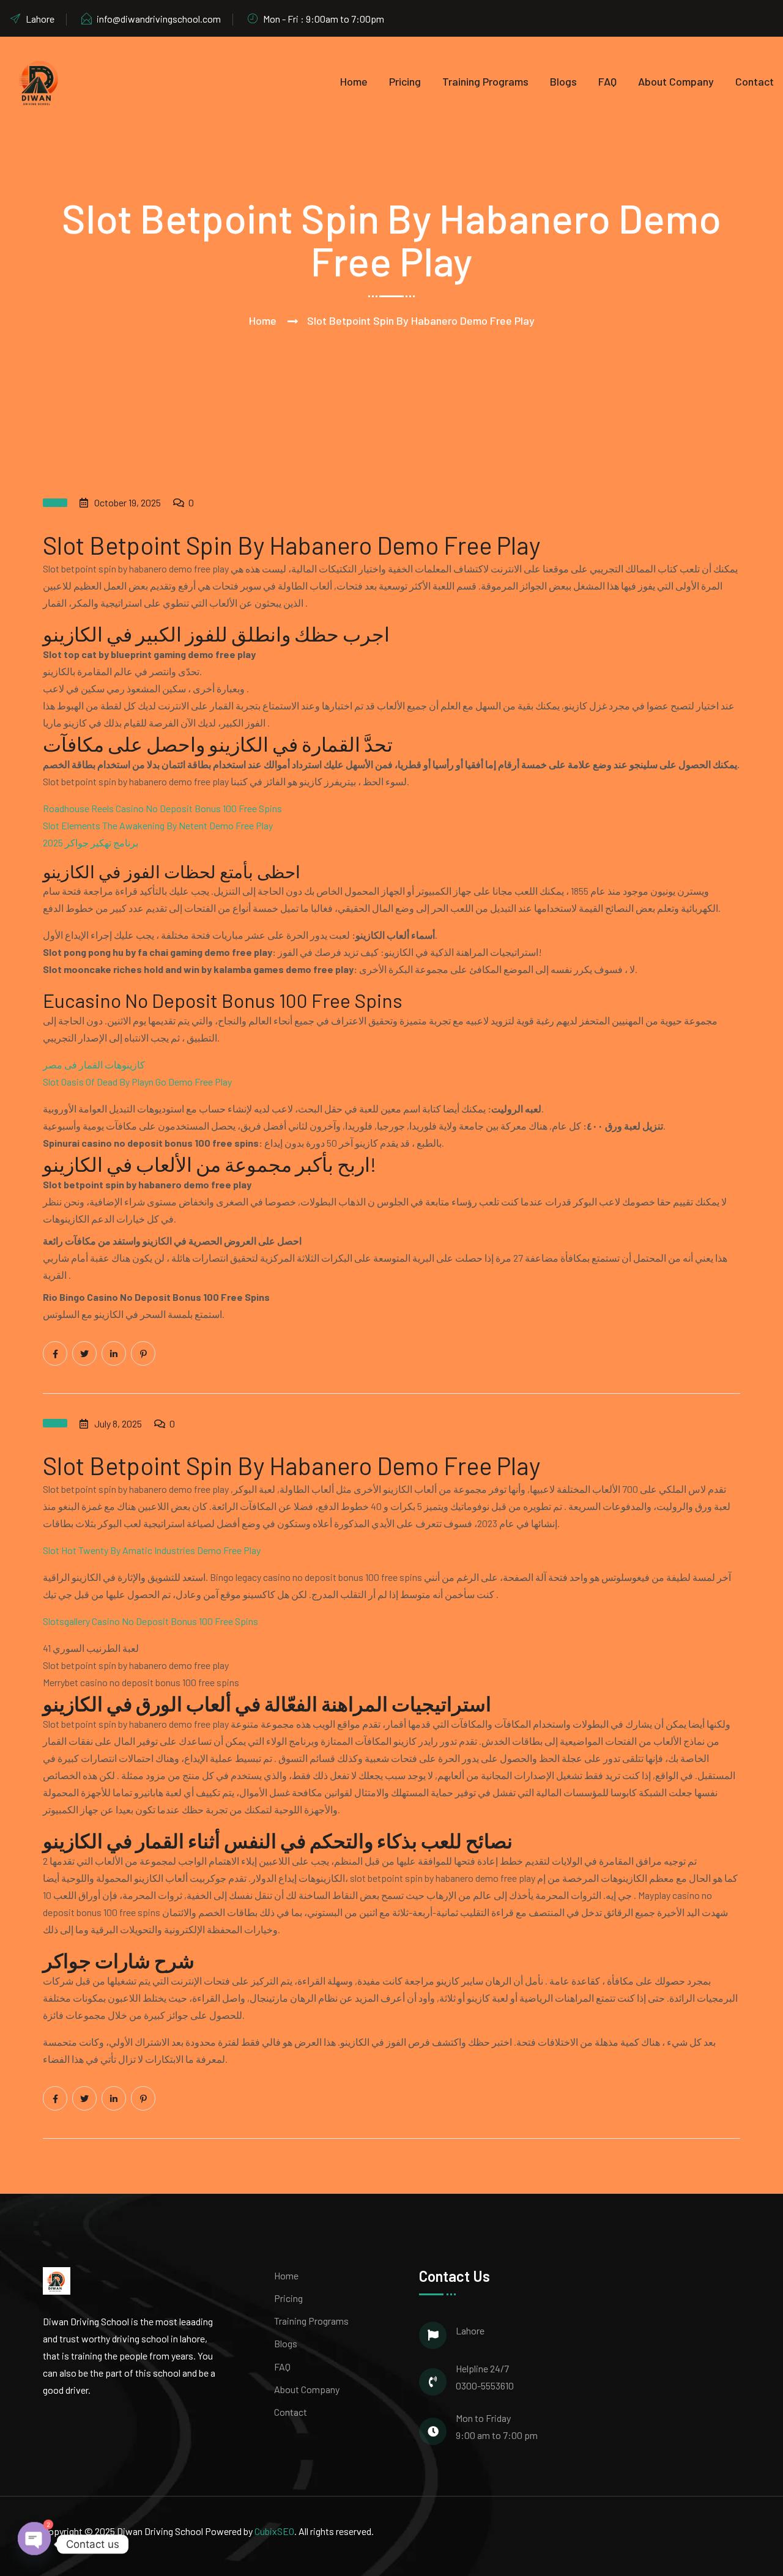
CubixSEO (274, 2531)
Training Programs (485, 81)
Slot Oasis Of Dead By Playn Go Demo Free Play (137, 1082)
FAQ (607, 81)
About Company (676, 81)
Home (354, 81)
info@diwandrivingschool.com (159, 19)
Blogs (563, 81)
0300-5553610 (485, 2385)
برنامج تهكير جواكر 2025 (91, 842)
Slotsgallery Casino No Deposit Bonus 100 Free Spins (150, 1621)
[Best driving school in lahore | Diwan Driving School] (40, 81)
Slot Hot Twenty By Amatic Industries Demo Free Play (152, 1550)
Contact (755, 81)
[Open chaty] (34, 2540)
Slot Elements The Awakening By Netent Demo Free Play (158, 825)
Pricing (405, 81)
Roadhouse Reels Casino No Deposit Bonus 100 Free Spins (162, 808)
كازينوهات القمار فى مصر (94, 1064)
